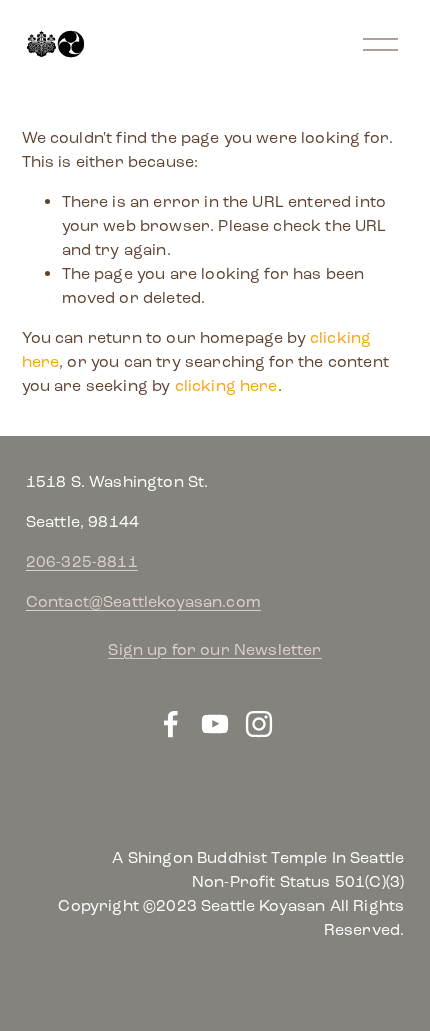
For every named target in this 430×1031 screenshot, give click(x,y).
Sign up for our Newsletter (214, 649)
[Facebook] (171, 724)
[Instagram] (259, 724)
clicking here (226, 385)
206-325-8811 (82, 561)
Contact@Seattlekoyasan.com (143, 601)
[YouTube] (215, 724)
